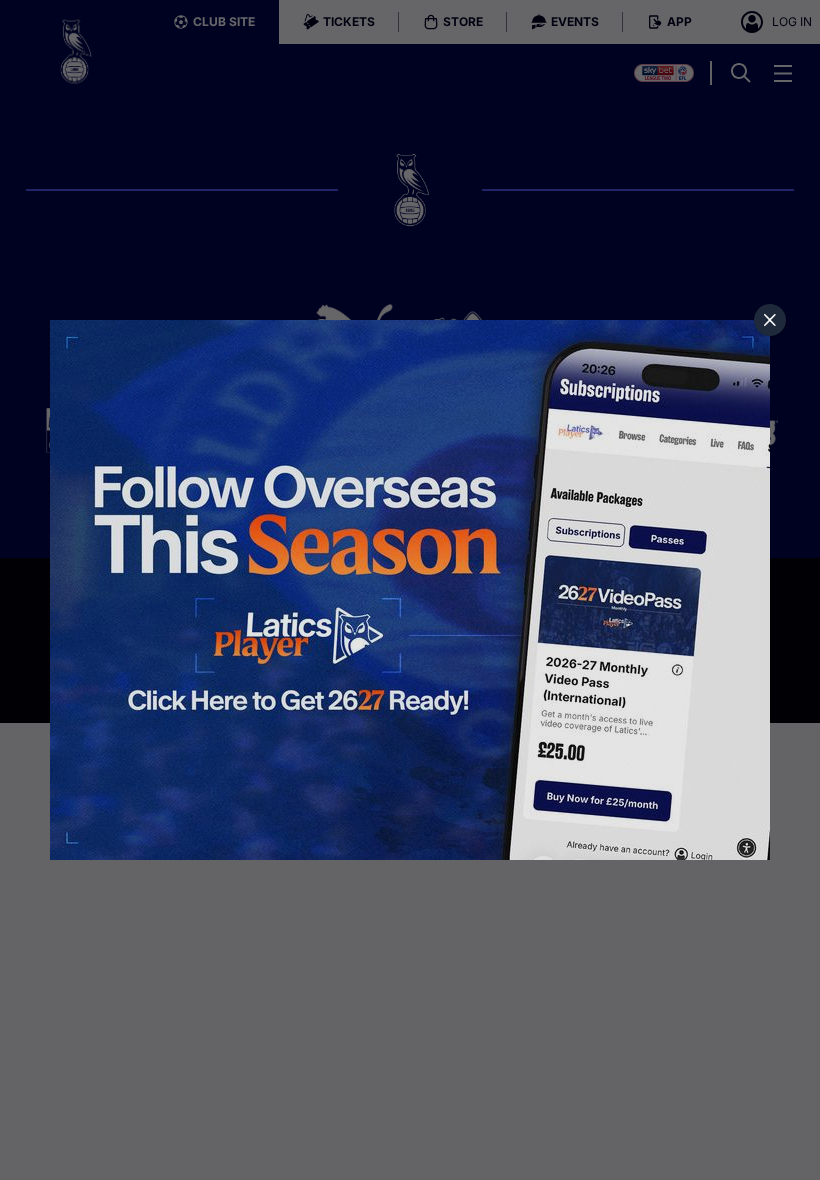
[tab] (770, 320)
